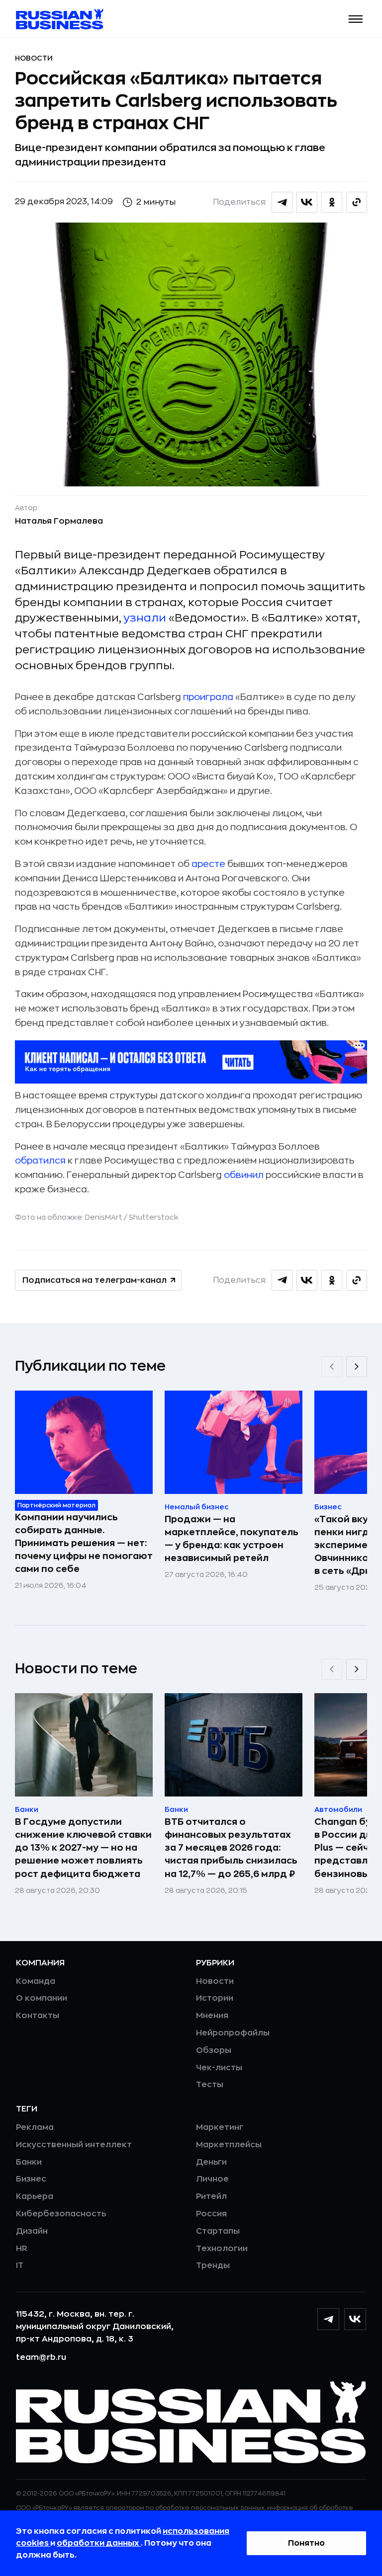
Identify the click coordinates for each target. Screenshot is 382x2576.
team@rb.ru (41, 2357)
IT (20, 2265)
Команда (36, 1981)
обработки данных (99, 2543)
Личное (212, 2179)
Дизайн (32, 2231)
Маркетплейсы (229, 2145)
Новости (34, 58)
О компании (42, 1998)
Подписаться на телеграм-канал (95, 1280)
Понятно (306, 2543)
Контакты (38, 2016)
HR (22, 2249)
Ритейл (211, 2196)
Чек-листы (219, 2068)
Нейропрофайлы (233, 2033)
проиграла (208, 697)
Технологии (222, 2249)
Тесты (210, 2085)
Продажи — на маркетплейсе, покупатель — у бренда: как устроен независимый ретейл (232, 1539)
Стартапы (218, 2231)
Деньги (211, 2162)
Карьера (35, 2196)
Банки (29, 2162)
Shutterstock (153, 1217)
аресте (208, 864)
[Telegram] (328, 2319)
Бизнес (31, 2179)
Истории (215, 1998)
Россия (211, 2214)
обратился (40, 1161)
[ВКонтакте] (355, 2319)
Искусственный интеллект (74, 2145)
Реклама (35, 2127)
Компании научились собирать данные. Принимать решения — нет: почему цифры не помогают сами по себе (84, 1543)
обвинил (244, 1175)
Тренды (213, 2265)
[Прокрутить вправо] (357, 1367)
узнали (145, 618)
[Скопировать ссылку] (357, 202)
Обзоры (214, 2050)
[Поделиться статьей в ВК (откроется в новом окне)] (307, 202)
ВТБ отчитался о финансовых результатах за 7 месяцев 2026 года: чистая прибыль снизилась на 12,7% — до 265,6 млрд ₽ (231, 1848)
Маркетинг (220, 2127)
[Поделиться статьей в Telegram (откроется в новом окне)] (282, 202)
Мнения (212, 2016)
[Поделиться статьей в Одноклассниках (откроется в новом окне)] (332, 202)
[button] (356, 19)
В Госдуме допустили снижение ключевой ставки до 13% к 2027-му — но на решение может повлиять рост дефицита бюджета (83, 1848)
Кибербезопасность (61, 2214)
